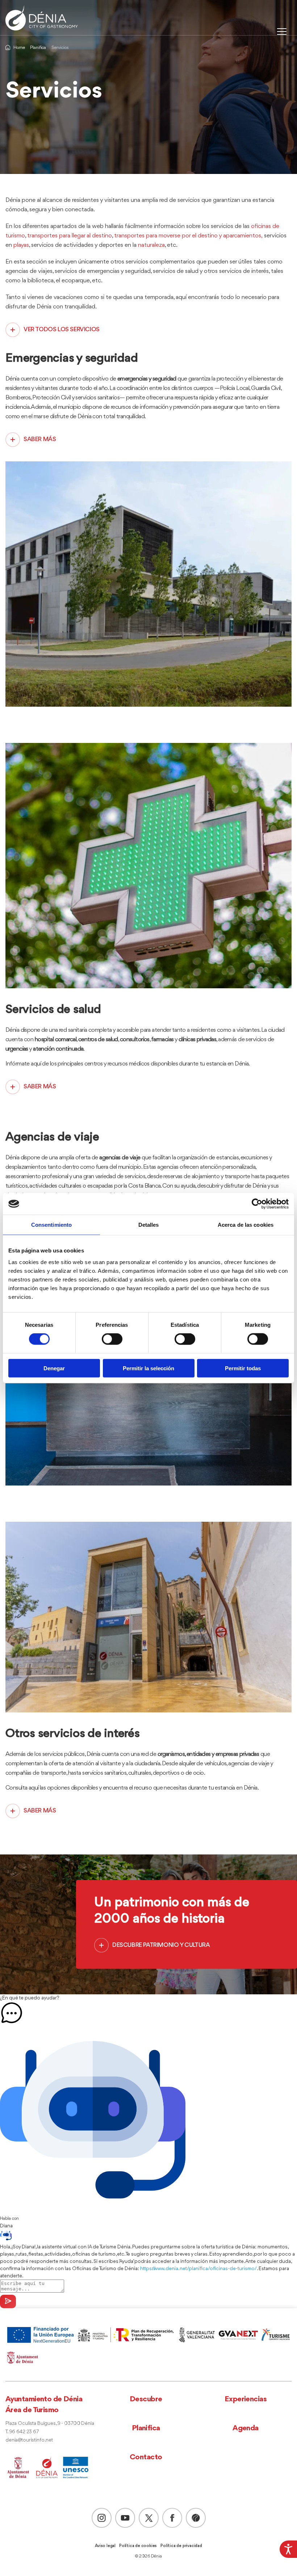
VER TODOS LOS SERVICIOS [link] (62, 330)
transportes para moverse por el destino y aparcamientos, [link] (188, 236)
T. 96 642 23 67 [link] (22, 2432)
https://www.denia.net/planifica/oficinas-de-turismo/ (198, 2269)
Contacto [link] (146, 2457)
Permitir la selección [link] (148, 1368)
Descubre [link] (146, 2399)
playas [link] (21, 245)
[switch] (112, 1339)
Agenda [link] (246, 2428)
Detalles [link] (149, 1225)
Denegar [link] (54, 1368)
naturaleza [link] (151, 245)
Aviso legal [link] (105, 2546)
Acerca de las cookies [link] (246, 1225)
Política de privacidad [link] (181, 2546)
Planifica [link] (38, 48)
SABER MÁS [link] (40, 439)
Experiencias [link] (246, 2399)
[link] (288, 2549)
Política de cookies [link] (138, 2546)
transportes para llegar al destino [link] (70, 236)
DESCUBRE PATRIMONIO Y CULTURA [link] (161, 1945)
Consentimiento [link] (51, 1225)
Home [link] (19, 48)
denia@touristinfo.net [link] (29, 2440)
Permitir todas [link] (243, 1368)
